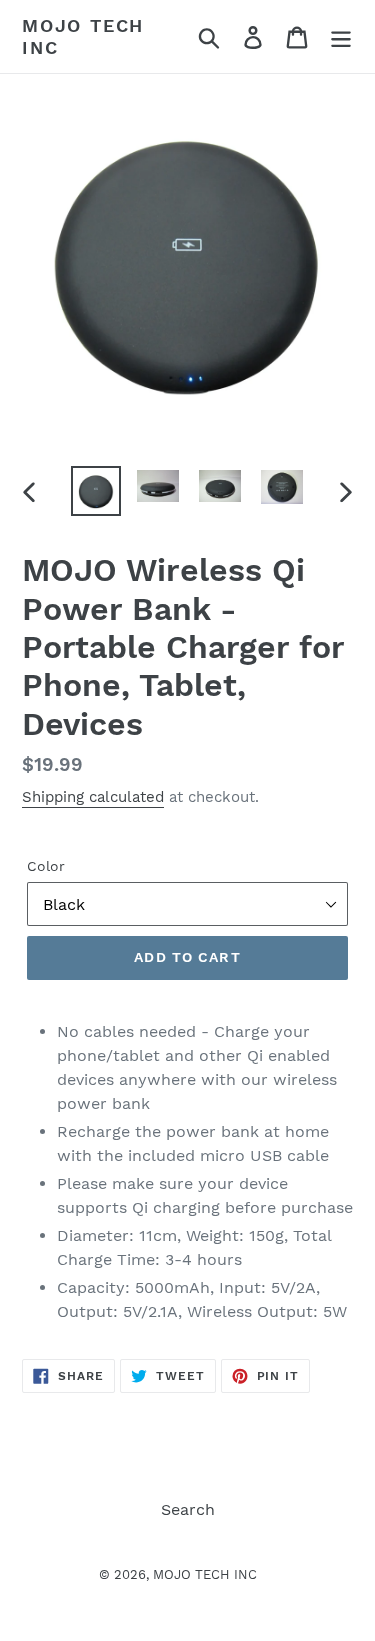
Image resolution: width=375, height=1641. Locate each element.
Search (188, 1509)
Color (46, 866)
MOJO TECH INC (83, 36)
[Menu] (341, 36)
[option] (96, 491)
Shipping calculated (93, 797)
